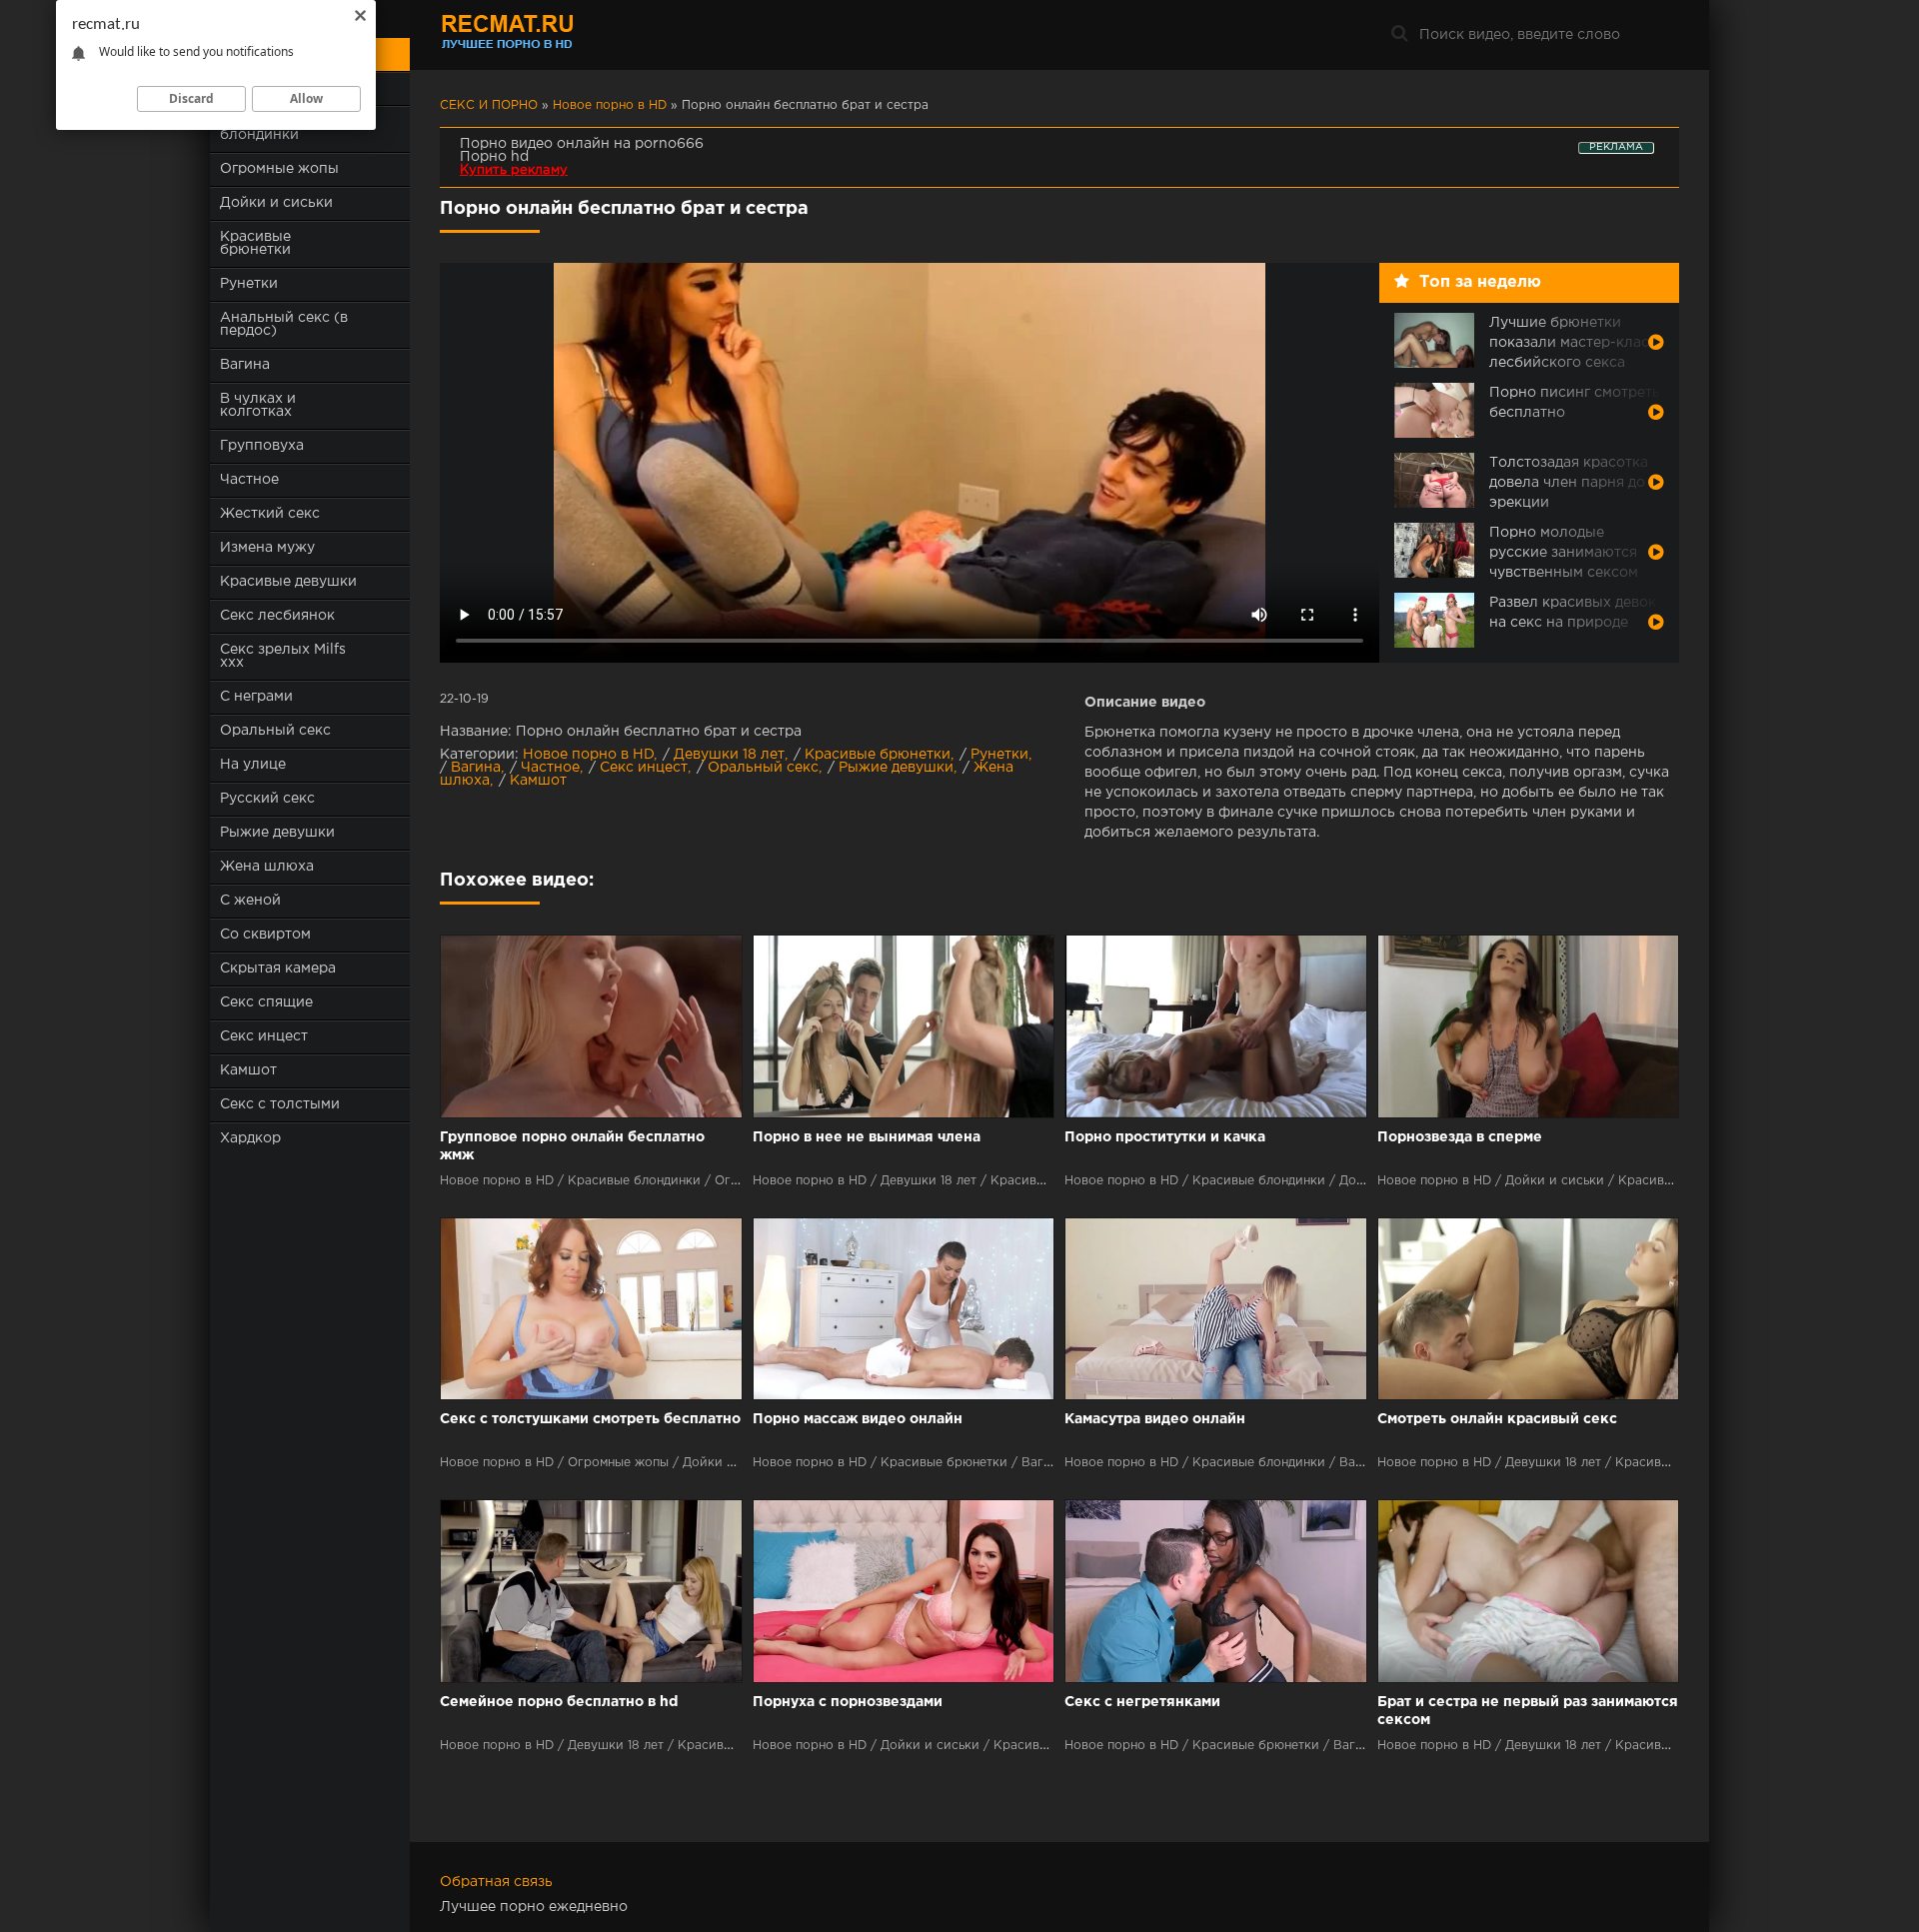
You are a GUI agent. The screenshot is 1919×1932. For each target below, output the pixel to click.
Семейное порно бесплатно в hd (559, 1702)
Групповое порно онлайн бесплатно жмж (572, 1146)
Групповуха (262, 446)
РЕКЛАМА (1616, 147)
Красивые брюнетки (255, 243)
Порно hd (494, 157)
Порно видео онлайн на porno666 (582, 144)
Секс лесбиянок (277, 616)
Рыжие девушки (277, 833)
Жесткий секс (270, 514)
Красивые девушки (288, 582)
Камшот (248, 1070)
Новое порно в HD (588, 755)
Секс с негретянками (1142, 1702)
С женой (250, 901)
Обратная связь (496, 1882)
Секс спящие (266, 1002)
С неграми (256, 697)
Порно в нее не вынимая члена (867, 1137)
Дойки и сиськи (276, 203)
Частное (249, 480)
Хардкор (250, 1138)
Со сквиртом (265, 935)
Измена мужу (267, 548)
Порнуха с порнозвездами (848, 1702)
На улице (253, 765)
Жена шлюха (267, 867)
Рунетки (249, 284)
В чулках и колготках (258, 405)
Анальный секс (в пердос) (284, 324)
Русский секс (267, 799)
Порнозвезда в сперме (1460, 1137)
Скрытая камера (278, 968)
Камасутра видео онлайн (1155, 1419)
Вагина (245, 365)
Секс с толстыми (280, 1104)
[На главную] (565, 35)
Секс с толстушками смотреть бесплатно (590, 1419)
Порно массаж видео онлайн (858, 1419)
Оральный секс (275, 731)
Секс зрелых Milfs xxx (283, 656)
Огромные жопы (279, 169)
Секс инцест (264, 1036)
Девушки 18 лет (729, 755)
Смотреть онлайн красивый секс (1497, 1419)
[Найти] (1399, 35)
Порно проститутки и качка (1165, 1137)
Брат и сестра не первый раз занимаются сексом (1528, 1711)
